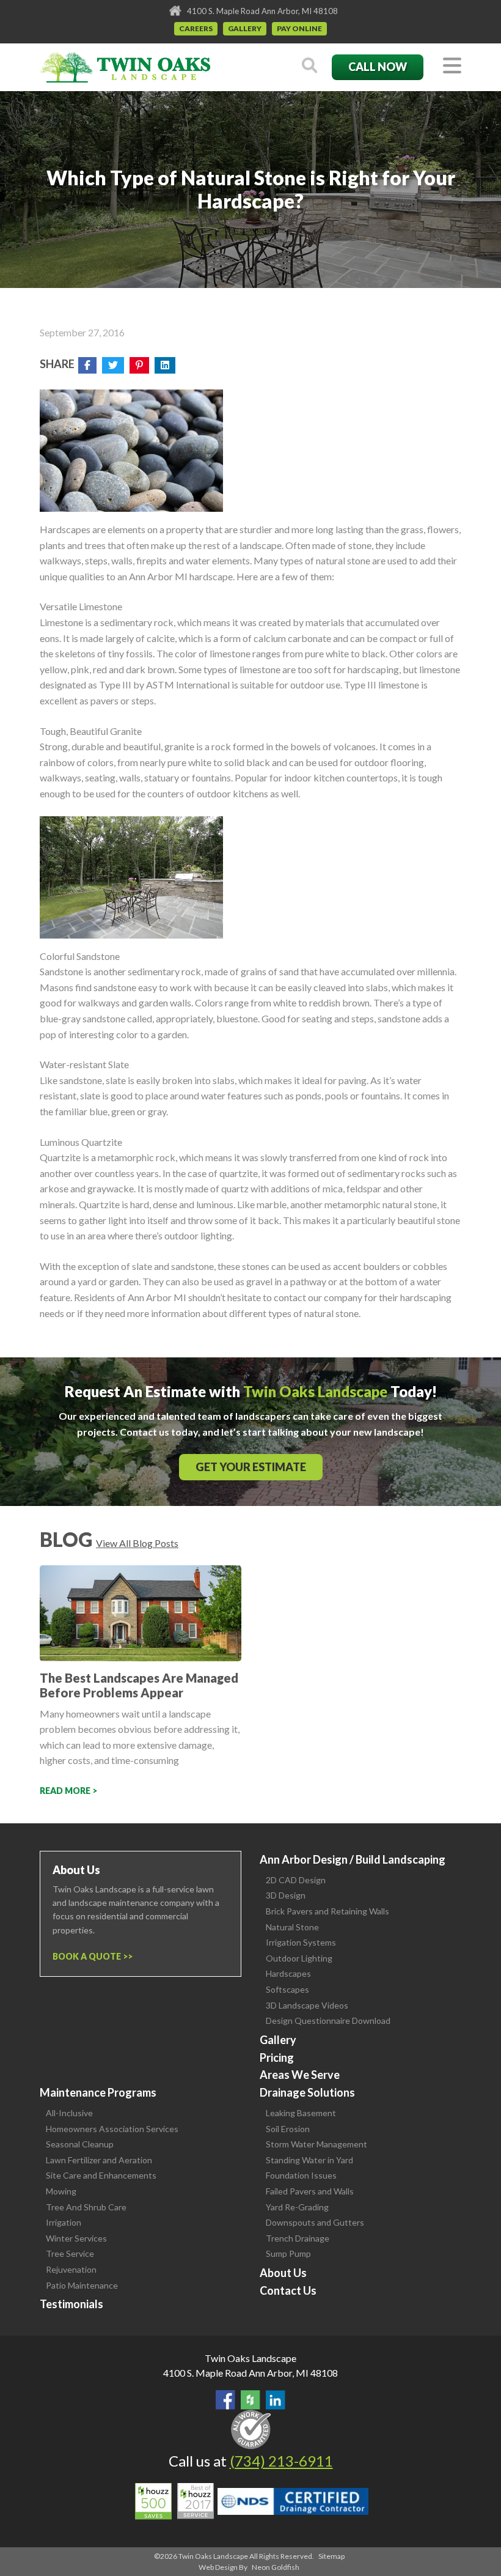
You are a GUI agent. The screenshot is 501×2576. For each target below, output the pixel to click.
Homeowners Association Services (112, 2129)
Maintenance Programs (98, 2092)
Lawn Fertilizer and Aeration (99, 2160)
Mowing (61, 2191)
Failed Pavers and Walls (310, 2191)
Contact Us (288, 2290)
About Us (283, 2273)
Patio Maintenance (82, 2285)
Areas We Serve (300, 2075)
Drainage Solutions (307, 2092)
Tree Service (70, 2253)
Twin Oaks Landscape (250, 2358)
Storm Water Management (316, 2144)
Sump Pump (288, 2253)
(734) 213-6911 (281, 2461)
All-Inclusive (69, 2113)
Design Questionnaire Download (328, 2021)
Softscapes (287, 1989)
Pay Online (299, 28)
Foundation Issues (301, 2175)
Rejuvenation (71, 2269)
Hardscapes (288, 1973)
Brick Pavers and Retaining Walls (327, 1911)
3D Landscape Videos (307, 2005)
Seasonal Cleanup (80, 2144)
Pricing (277, 2057)
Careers (196, 28)
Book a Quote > (90, 1956)
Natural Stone (292, 1927)
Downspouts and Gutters (315, 2222)
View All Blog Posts (137, 1543)
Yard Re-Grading (297, 2207)
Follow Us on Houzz (250, 2400)
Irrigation (64, 2222)
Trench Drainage (298, 2238)
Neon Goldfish (276, 2567)
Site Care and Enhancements (101, 2175)
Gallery (245, 28)
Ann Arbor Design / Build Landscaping (353, 1859)
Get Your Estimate (251, 1467)
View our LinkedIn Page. (276, 2400)
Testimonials (71, 2304)
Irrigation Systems (301, 1942)
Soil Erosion (288, 2129)
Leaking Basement (301, 2113)
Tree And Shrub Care (86, 2207)
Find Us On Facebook (225, 2400)
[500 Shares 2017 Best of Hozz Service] (174, 2501)
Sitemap (331, 2556)
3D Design (286, 1895)
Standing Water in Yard (309, 2160)
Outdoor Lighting (299, 1958)
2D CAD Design (296, 1880)
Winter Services (76, 2238)
